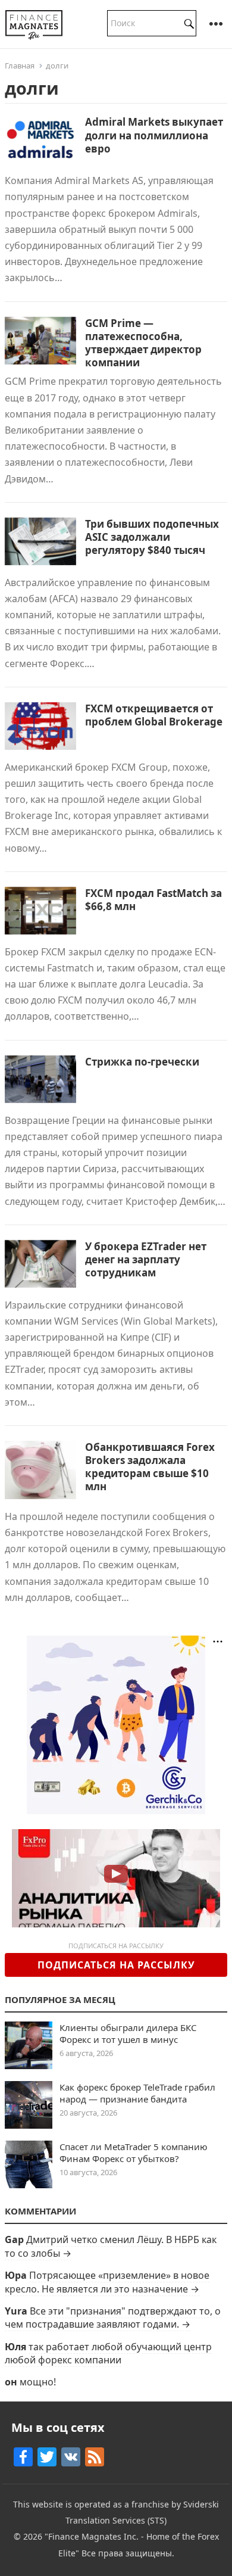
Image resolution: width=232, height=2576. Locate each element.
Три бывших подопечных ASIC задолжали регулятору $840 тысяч (152, 537)
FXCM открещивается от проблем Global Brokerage (154, 715)
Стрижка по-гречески (142, 1062)
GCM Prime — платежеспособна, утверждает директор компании (143, 343)
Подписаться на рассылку (116, 1965)
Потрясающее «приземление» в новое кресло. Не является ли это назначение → (107, 2282)
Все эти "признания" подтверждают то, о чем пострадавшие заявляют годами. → (113, 2318)
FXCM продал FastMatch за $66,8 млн (153, 900)
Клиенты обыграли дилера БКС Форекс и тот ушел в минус (128, 2033)
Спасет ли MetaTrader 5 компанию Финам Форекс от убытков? (134, 2153)
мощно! (38, 2382)
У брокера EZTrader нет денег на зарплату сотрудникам (146, 1259)
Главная (20, 66)
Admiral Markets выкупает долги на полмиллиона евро (154, 135)
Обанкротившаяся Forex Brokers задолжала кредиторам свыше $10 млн (150, 1467)
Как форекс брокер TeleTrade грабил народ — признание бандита (137, 2093)
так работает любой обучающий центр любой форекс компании (108, 2353)
